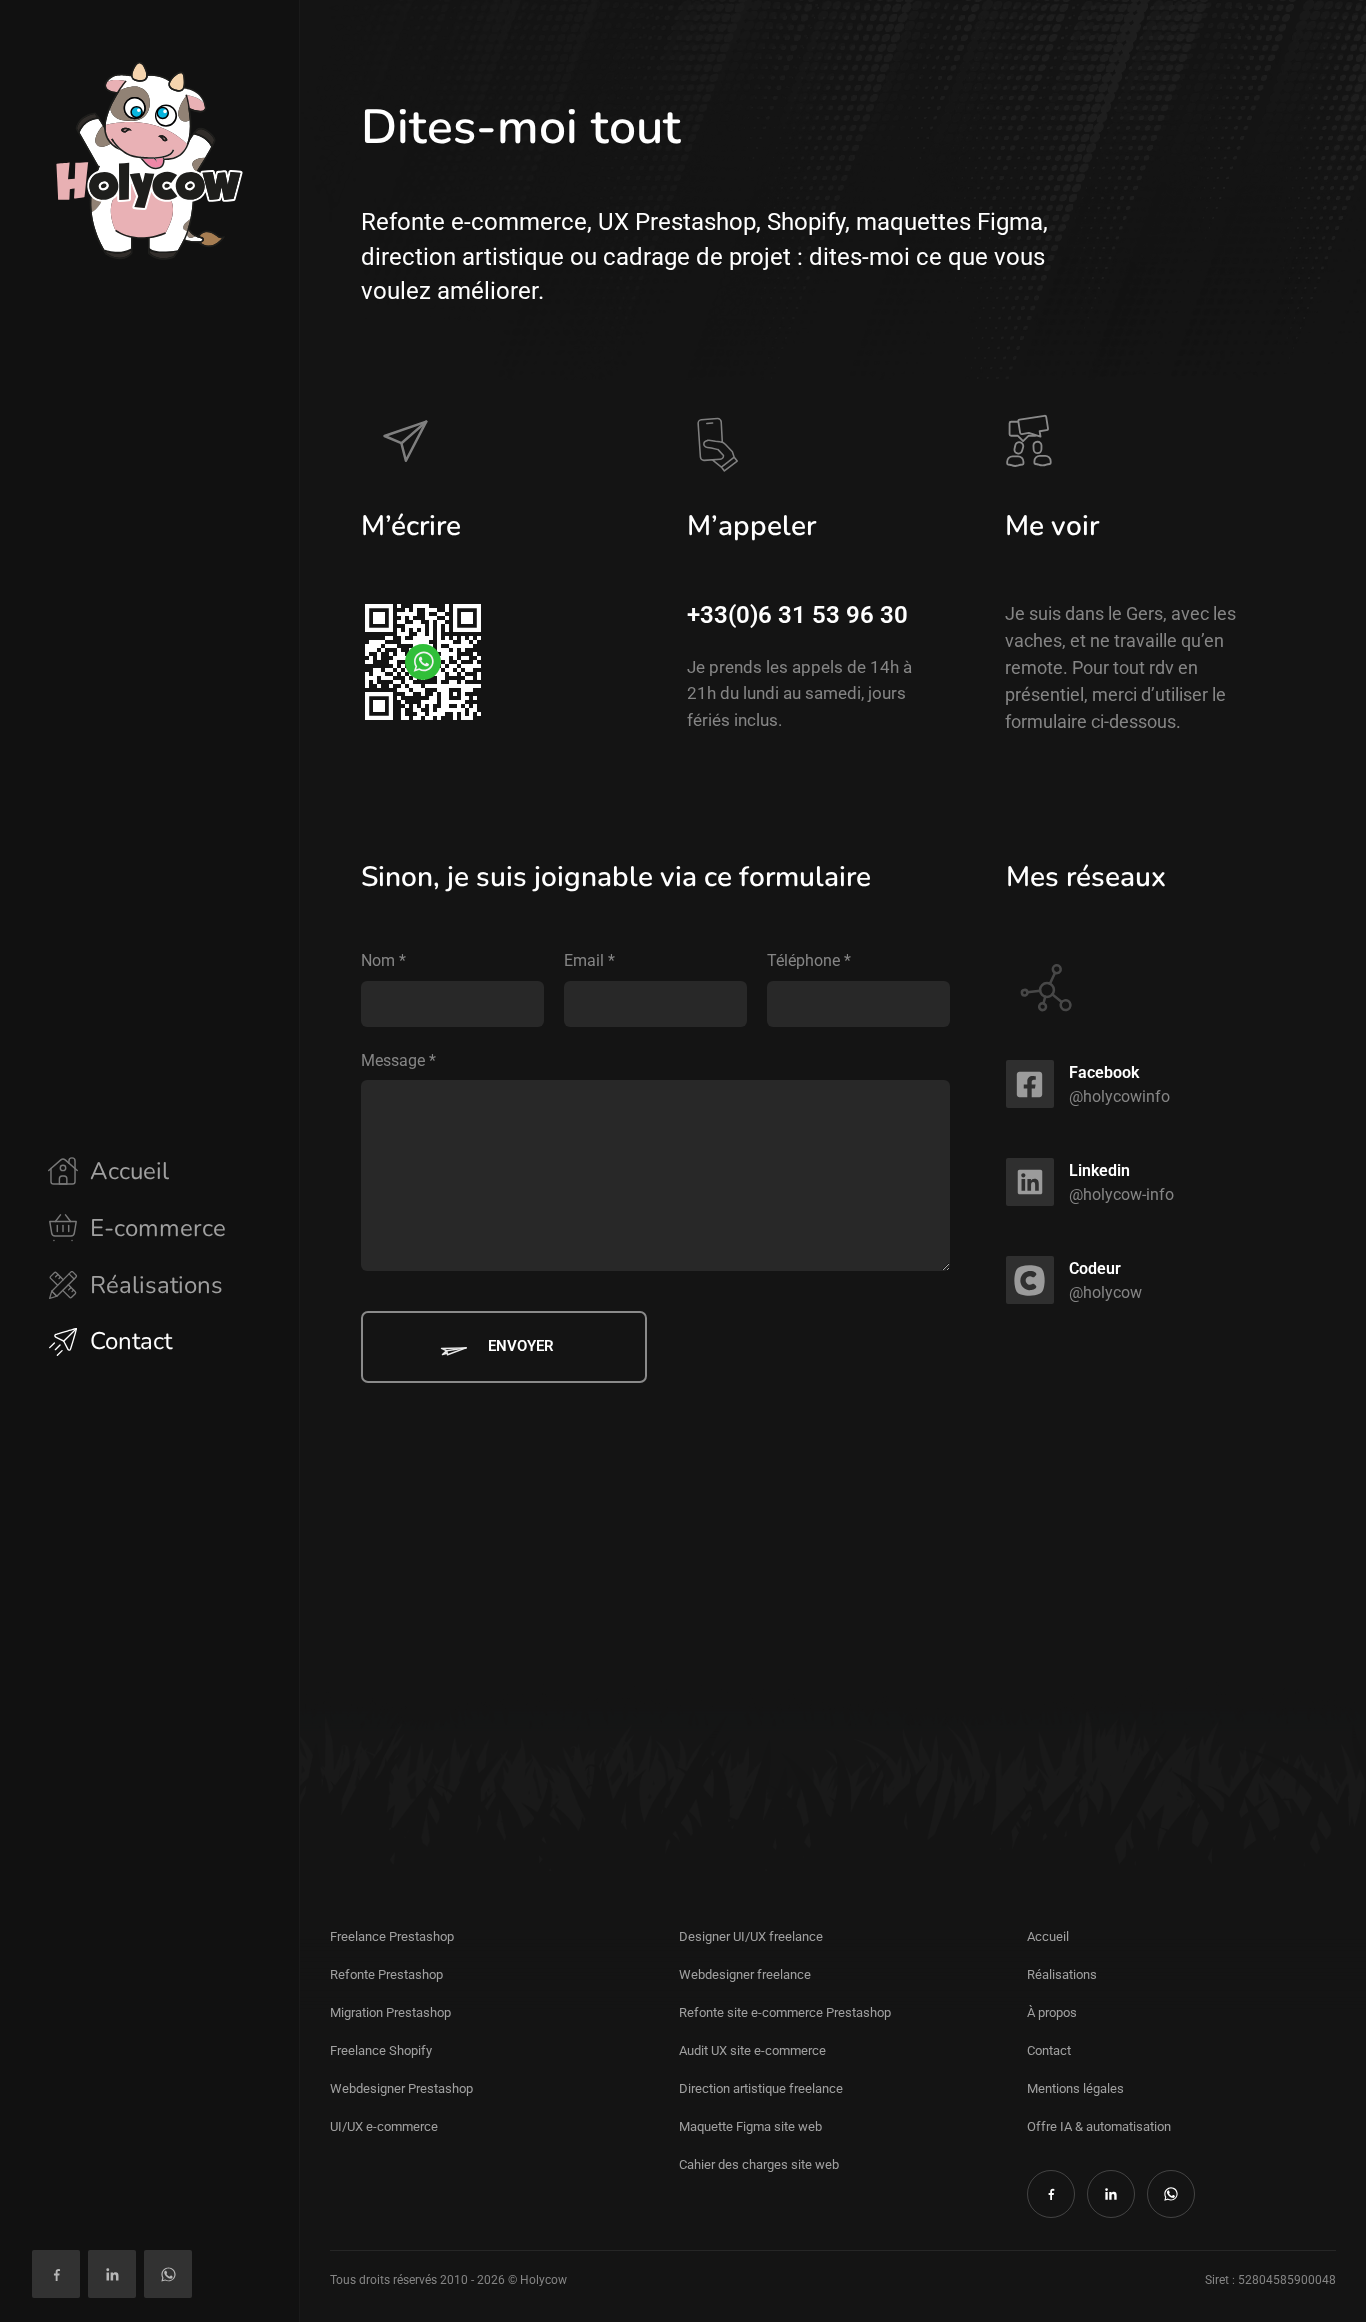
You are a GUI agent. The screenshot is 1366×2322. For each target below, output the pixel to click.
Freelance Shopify (381, 2050)
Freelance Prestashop (392, 1936)
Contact (1049, 2050)
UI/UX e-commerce (384, 2126)
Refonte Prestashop (386, 1974)
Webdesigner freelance (745, 1974)
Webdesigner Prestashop (401, 2088)
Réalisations (1062, 1974)
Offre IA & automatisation (1099, 2126)
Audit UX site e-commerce (752, 2050)
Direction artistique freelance (761, 2088)
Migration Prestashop (390, 2012)
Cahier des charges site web (759, 2164)
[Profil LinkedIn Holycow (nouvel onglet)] (112, 2274)
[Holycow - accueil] (149, 160)
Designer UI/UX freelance (751, 1936)
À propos (1052, 2012)
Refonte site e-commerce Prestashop (785, 2012)
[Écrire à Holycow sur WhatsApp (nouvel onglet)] (168, 2274)
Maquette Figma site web (750, 2126)
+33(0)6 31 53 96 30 (797, 615)
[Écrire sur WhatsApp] (423, 662)
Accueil (1048, 1936)
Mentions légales (1075, 2088)
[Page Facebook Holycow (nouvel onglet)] (56, 2274)
